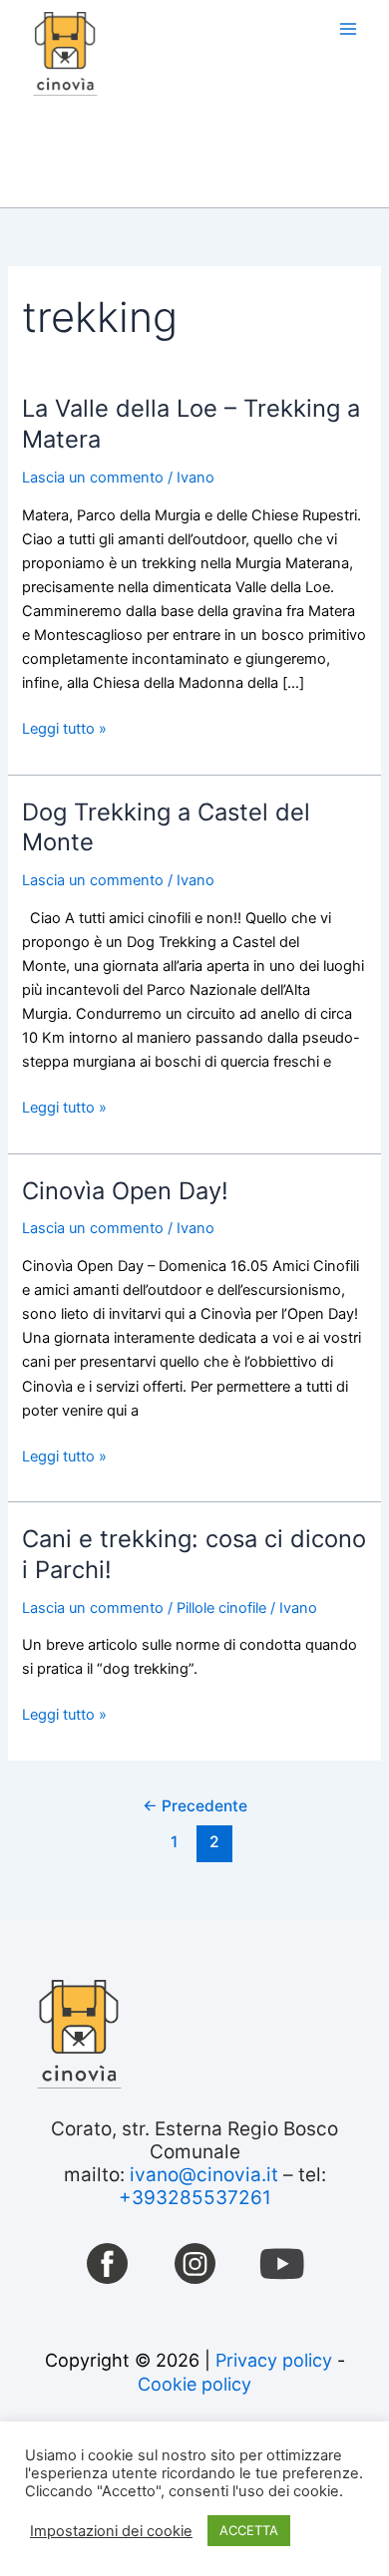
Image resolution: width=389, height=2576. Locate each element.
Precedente (195, 1806)
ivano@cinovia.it (204, 2175)
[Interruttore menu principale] (348, 29)
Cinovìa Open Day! (125, 1191)
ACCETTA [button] (249, 2530)
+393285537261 (195, 2198)
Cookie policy (194, 2384)
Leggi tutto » (64, 727)
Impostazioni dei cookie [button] (111, 2531)
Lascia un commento (93, 478)
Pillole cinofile (221, 1608)
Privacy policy (274, 2360)
